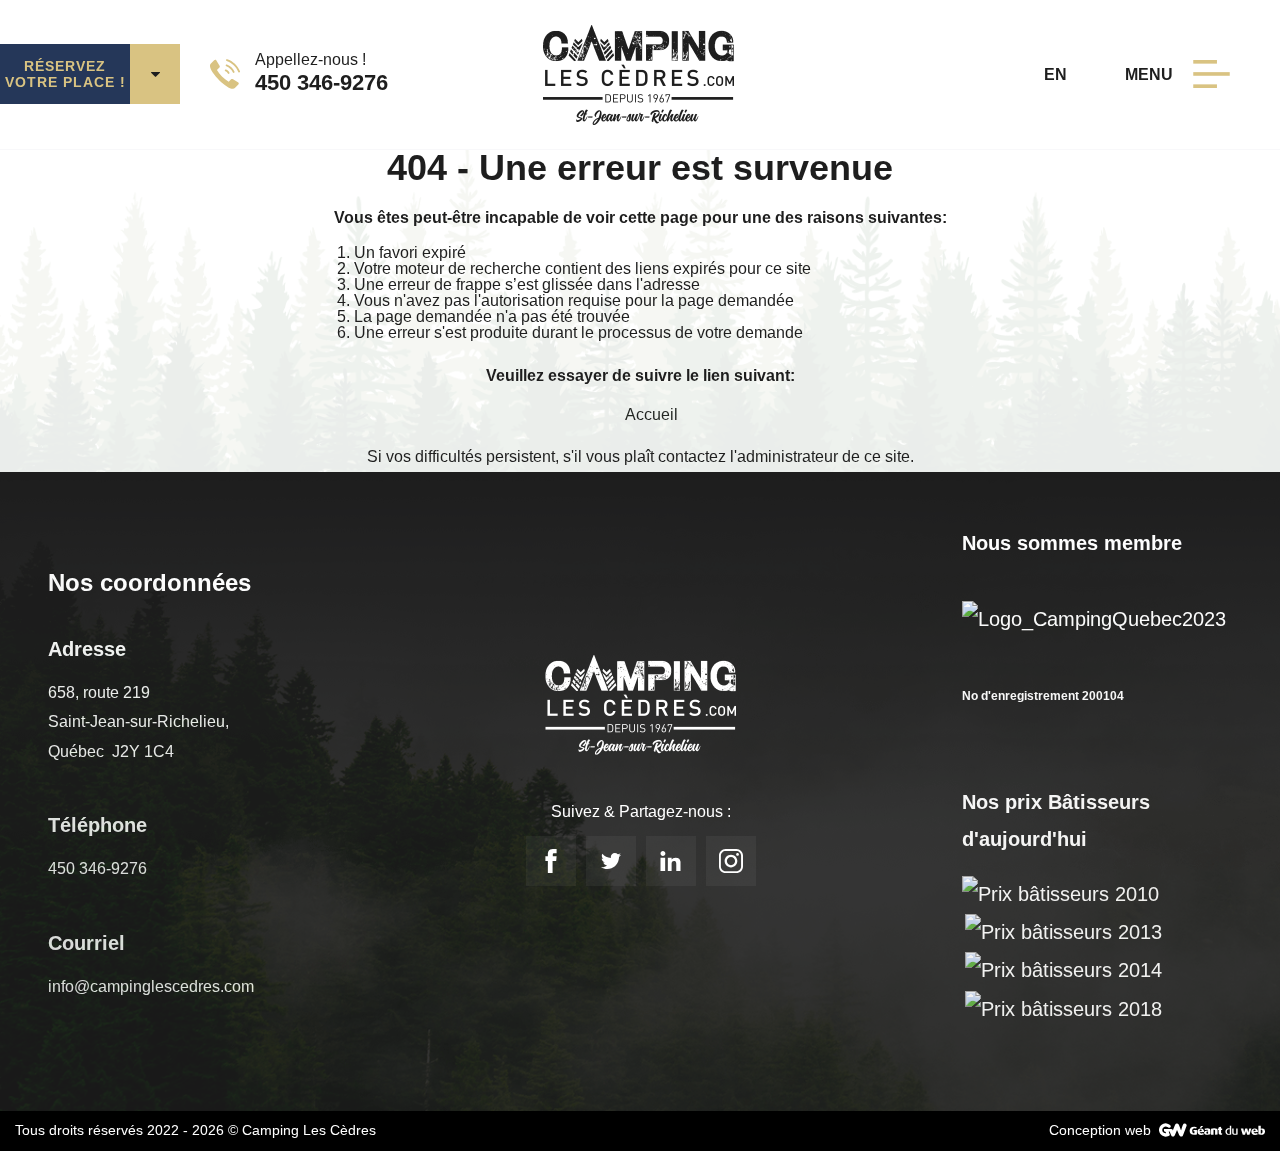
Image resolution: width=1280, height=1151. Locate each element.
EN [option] (1055, 74)
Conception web (1100, 1130)
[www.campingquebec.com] (1094, 617)
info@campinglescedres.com (151, 986)
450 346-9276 (97, 868)
